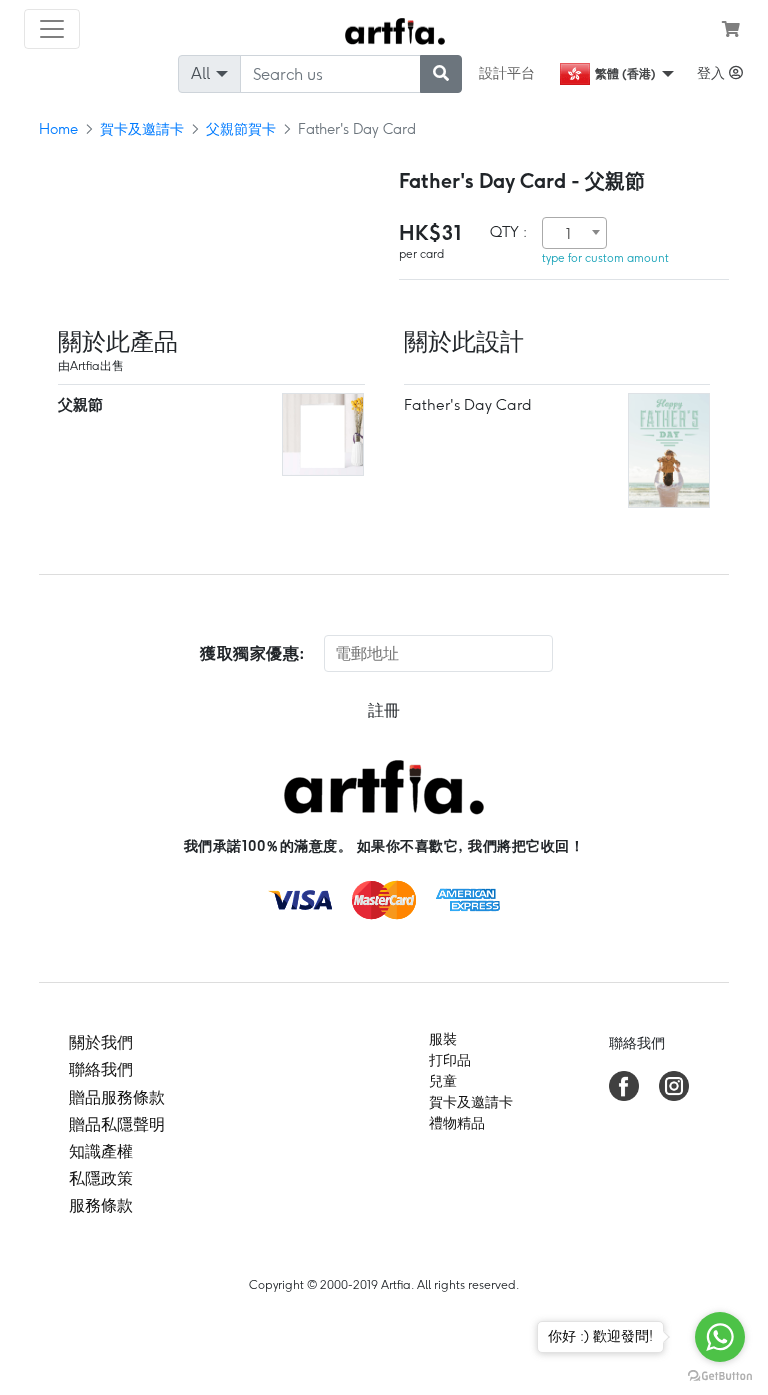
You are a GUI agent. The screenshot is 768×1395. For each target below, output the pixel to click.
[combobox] (574, 233)
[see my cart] (731, 29)
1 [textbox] (568, 234)
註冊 (384, 710)
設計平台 (507, 73)
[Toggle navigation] (52, 29)
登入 (713, 73)
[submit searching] (441, 74)
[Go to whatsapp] (720, 1337)
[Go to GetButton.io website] (720, 1375)
